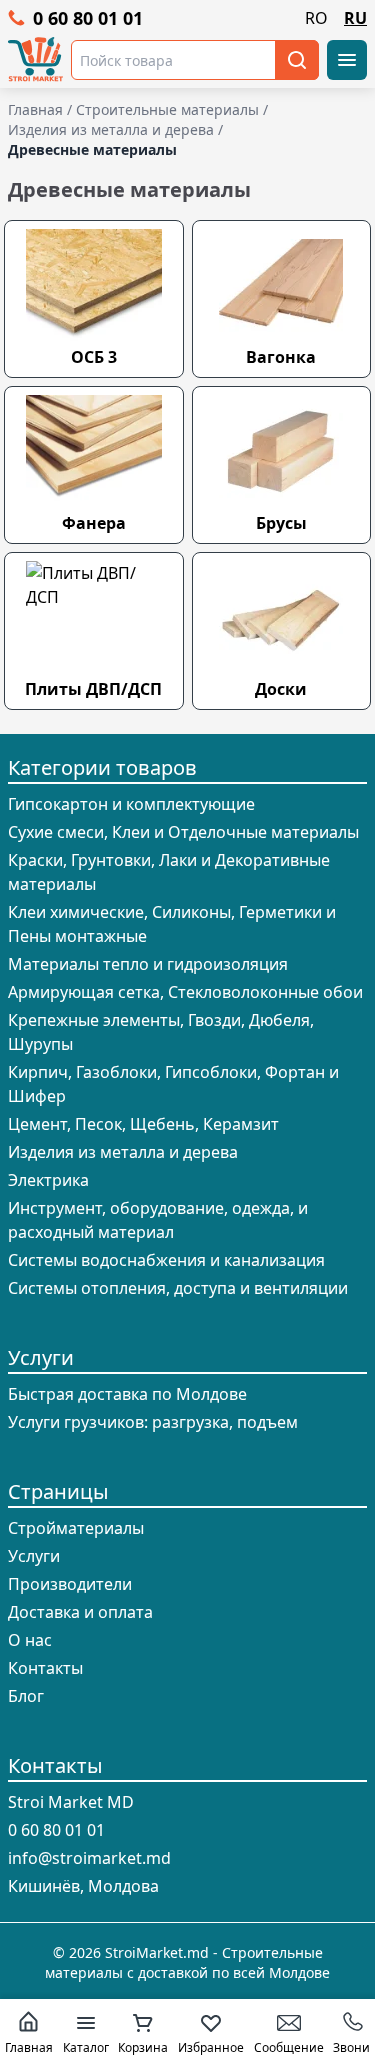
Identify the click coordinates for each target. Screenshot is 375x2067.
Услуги (41, 1357)
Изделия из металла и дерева (123, 1152)
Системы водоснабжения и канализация (166, 1260)
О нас (30, 1640)
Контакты (45, 1668)
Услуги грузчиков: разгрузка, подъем (153, 1422)
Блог (26, 1696)
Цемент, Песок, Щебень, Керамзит (143, 1124)
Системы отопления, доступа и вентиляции (178, 1288)
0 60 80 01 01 (88, 18)
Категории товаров (102, 767)
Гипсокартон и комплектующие (131, 804)
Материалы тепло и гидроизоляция (148, 964)
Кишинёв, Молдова (83, 1886)
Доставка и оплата (80, 1612)
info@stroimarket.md (89, 1858)
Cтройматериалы (76, 1528)
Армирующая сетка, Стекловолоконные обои (185, 992)
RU (355, 18)
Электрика (48, 1180)
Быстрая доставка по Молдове (127, 1394)
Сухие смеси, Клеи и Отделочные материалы (183, 832)
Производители (70, 1584)
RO (316, 18)
